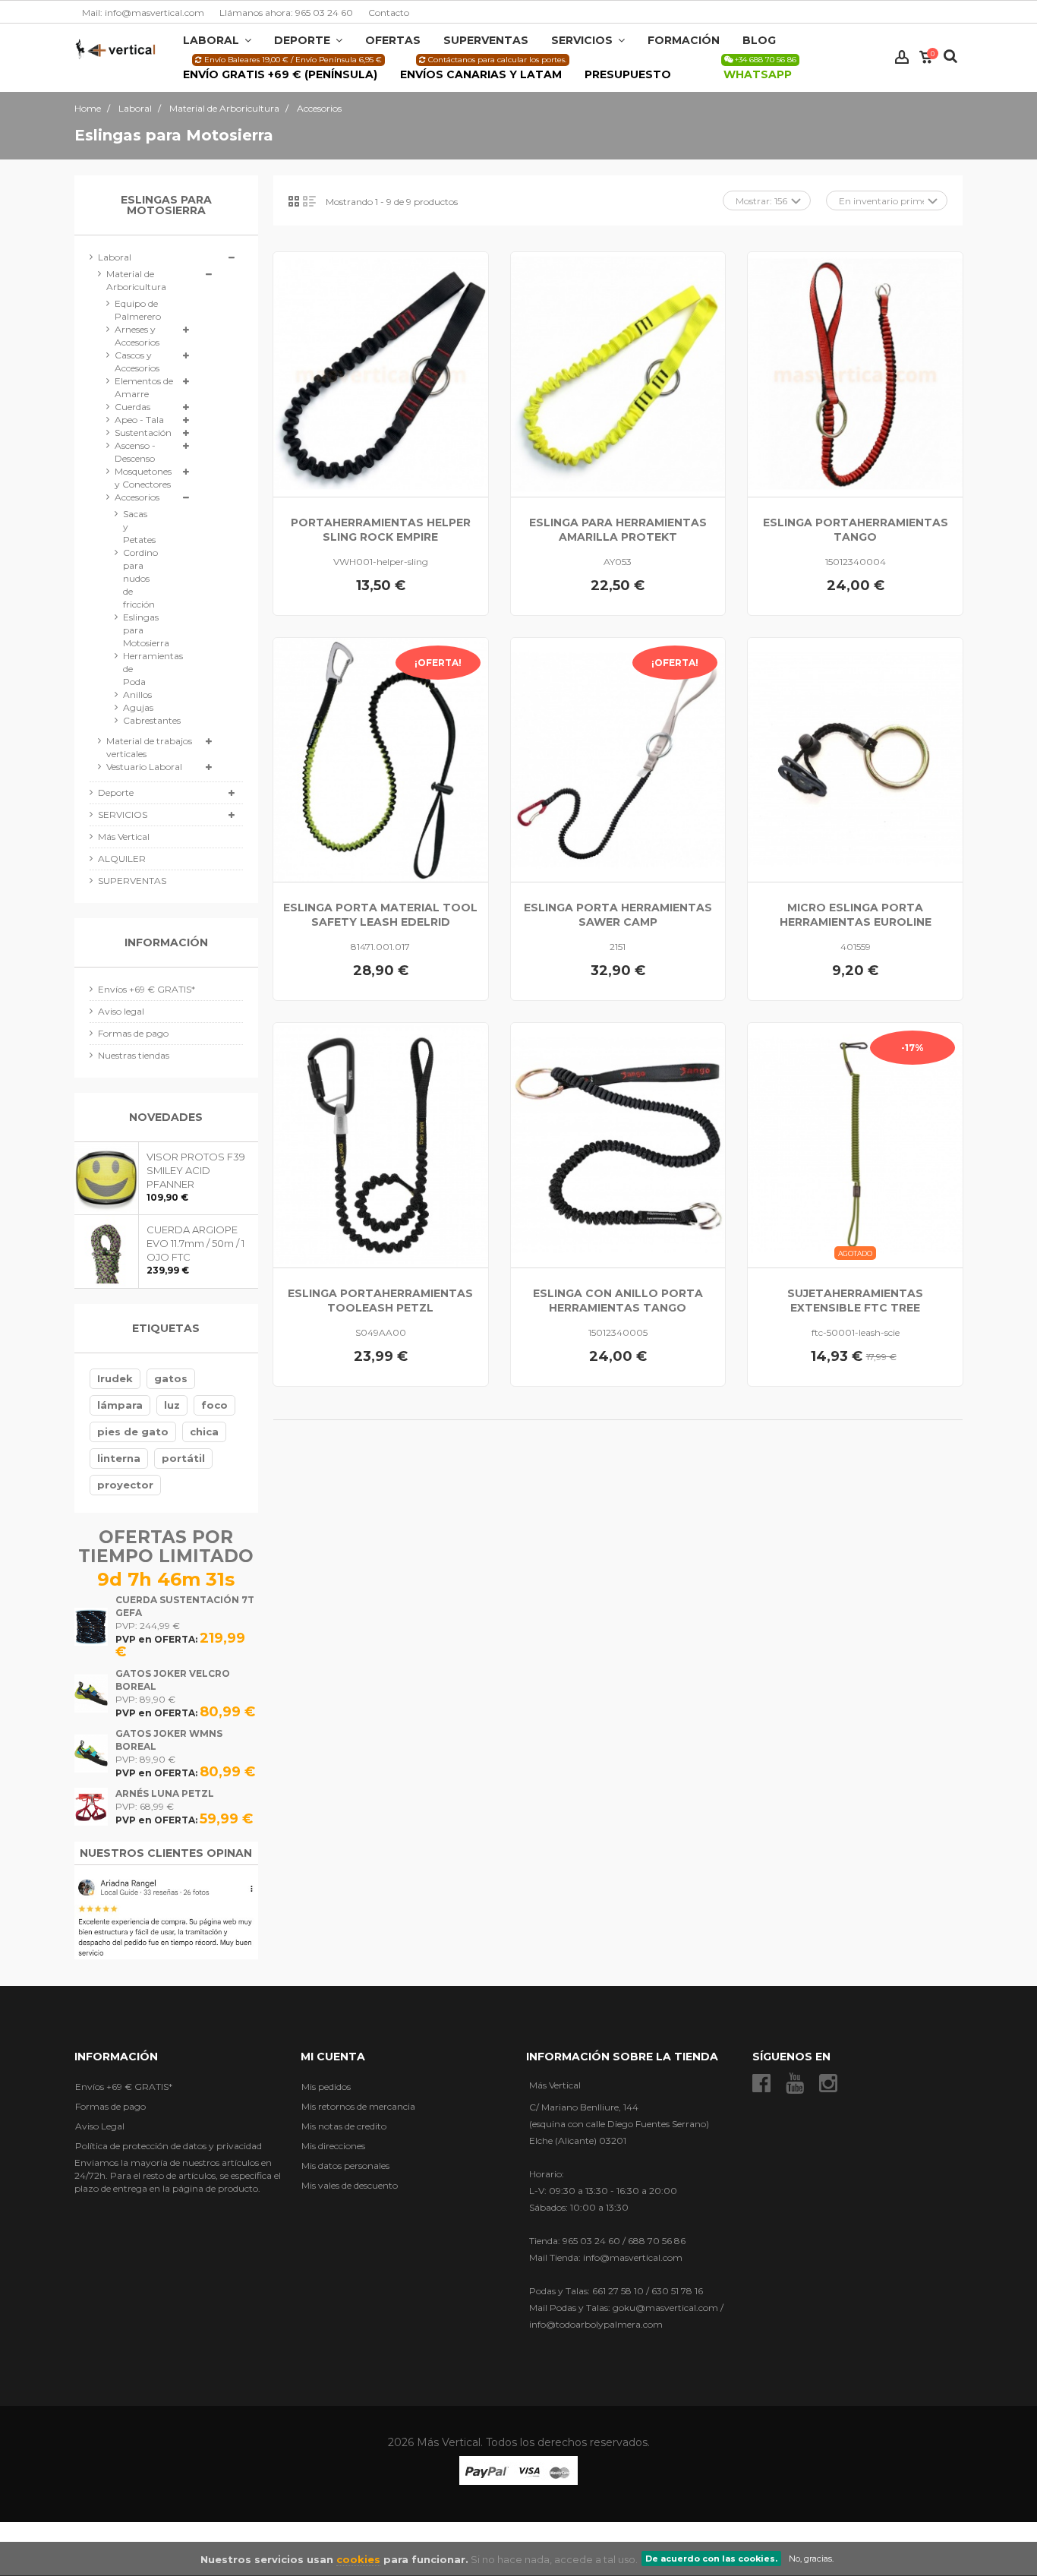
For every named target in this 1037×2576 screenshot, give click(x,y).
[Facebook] (761, 2083)
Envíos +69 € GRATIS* (147, 989)
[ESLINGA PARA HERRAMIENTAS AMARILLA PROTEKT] (618, 374)
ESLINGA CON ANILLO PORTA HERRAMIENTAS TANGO (618, 1301)
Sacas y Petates (137, 527)
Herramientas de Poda (137, 669)
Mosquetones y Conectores (143, 478)
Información (166, 942)
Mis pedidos (326, 2086)
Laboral (115, 257)
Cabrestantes (137, 720)
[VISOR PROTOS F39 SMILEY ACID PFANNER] (107, 1178)
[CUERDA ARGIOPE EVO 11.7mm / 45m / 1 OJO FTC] (107, 1251)
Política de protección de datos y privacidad (169, 2145)
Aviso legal (121, 1011)
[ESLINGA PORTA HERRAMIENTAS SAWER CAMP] (618, 760)
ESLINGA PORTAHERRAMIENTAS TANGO (856, 530)
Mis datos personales (345, 2165)
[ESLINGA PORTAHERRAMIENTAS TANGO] (855, 374)
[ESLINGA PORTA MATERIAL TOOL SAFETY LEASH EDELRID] (381, 760)
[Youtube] (795, 2083)
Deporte (116, 792)
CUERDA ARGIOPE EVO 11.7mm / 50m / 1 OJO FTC (195, 1243)
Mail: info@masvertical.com (143, 13)
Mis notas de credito (344, 2125)
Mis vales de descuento (350, 2185)
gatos (171, 1378)
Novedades (166, 1117)
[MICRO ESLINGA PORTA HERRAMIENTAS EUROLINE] (855, 760)
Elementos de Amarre (144, 387)
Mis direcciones (333, 2145)
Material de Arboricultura (136, 280)
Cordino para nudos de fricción (137, 578)
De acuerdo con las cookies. (711, 2559)
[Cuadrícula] (294, 201)
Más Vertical (124, 837)
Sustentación (143, 432)
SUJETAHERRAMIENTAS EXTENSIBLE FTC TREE (855, 1301)
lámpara (120, 1405)
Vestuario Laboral (144, 767)
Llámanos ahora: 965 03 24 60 (286, 13)
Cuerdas (132, 407)
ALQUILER (122, 859)
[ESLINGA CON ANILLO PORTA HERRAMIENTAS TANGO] (618, 1145)
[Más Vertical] (115, 48)
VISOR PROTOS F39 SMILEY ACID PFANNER (196, 1170)
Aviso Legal (100, 2125)
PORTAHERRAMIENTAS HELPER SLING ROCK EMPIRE (381, 530)
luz (172, 1405)
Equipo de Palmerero (138, 310)
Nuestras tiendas (134, 1055)
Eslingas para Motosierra (137, 630)
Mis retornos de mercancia (358, 2106)
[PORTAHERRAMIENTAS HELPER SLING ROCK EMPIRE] (381, 374)
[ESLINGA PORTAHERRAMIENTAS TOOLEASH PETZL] (381, 1145)
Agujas (137, 707)
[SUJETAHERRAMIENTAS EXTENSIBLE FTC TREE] (855, 1145)
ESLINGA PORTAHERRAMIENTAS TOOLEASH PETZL (380, 1301)
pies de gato (133, 1432)
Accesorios (137, 497)
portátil (183, 1458)
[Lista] (309, 201)
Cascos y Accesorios (137, 361)
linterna (119, 1458)
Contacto (389, 13)
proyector (125, 1485)
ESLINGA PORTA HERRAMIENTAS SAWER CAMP (618, 915)
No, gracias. (811, 2559)
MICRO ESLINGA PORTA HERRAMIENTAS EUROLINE (856, 915)
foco (214, 1405)
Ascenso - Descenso (135, 452)
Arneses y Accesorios (137, 336)
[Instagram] (828, 2083)
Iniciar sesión (902, 57)
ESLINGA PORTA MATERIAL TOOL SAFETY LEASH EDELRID (380, 915)
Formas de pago (133, 1033)
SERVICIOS (123, 814)
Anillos (137, 695)
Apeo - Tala (139, 420)
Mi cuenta (333, 2056)
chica (204, 1432)
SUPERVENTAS (132, 881)
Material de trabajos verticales (149, 747)
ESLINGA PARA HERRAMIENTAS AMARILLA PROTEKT (618, 530)
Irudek (115, 1378)
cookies (358, 2559)
